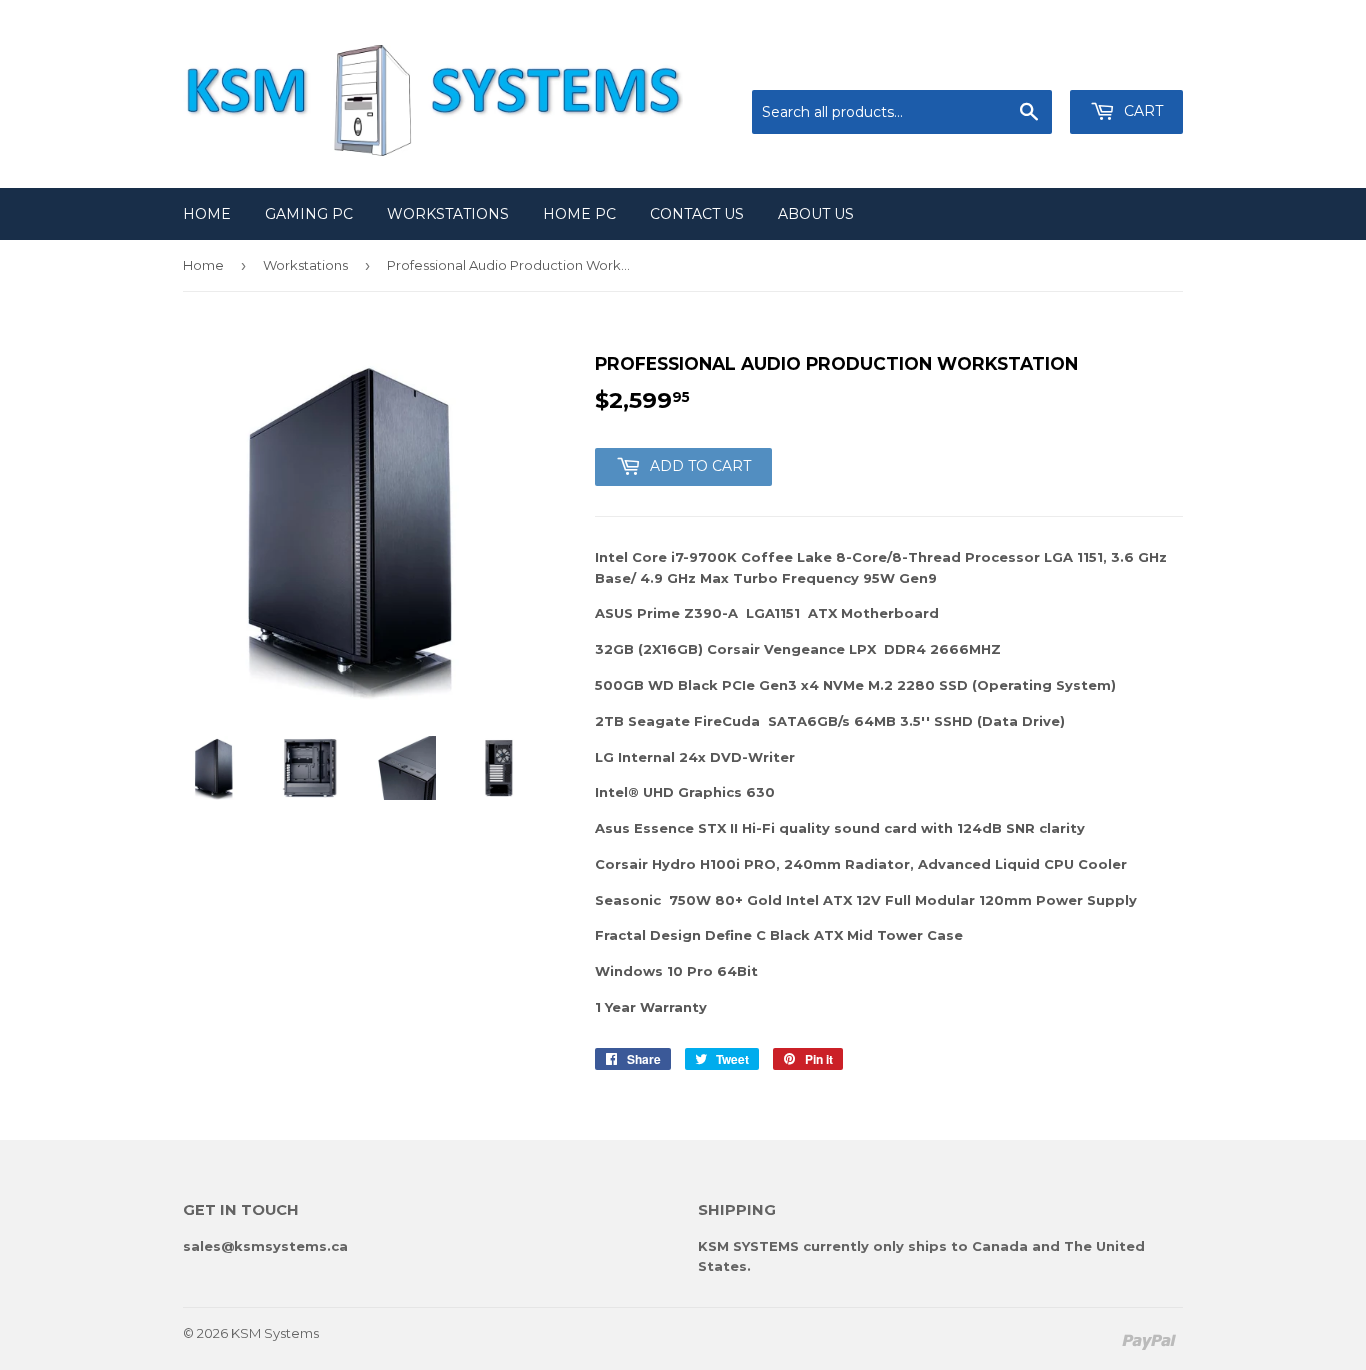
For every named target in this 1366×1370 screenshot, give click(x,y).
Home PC (579, 214)
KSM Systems (275, 1333)
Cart (1141, 111)
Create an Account (1125, 65)
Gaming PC (309, 214)
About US (816, 214)
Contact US (697, 214)
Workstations (448, 214)
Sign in (1018, 65)
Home (207, 214)
